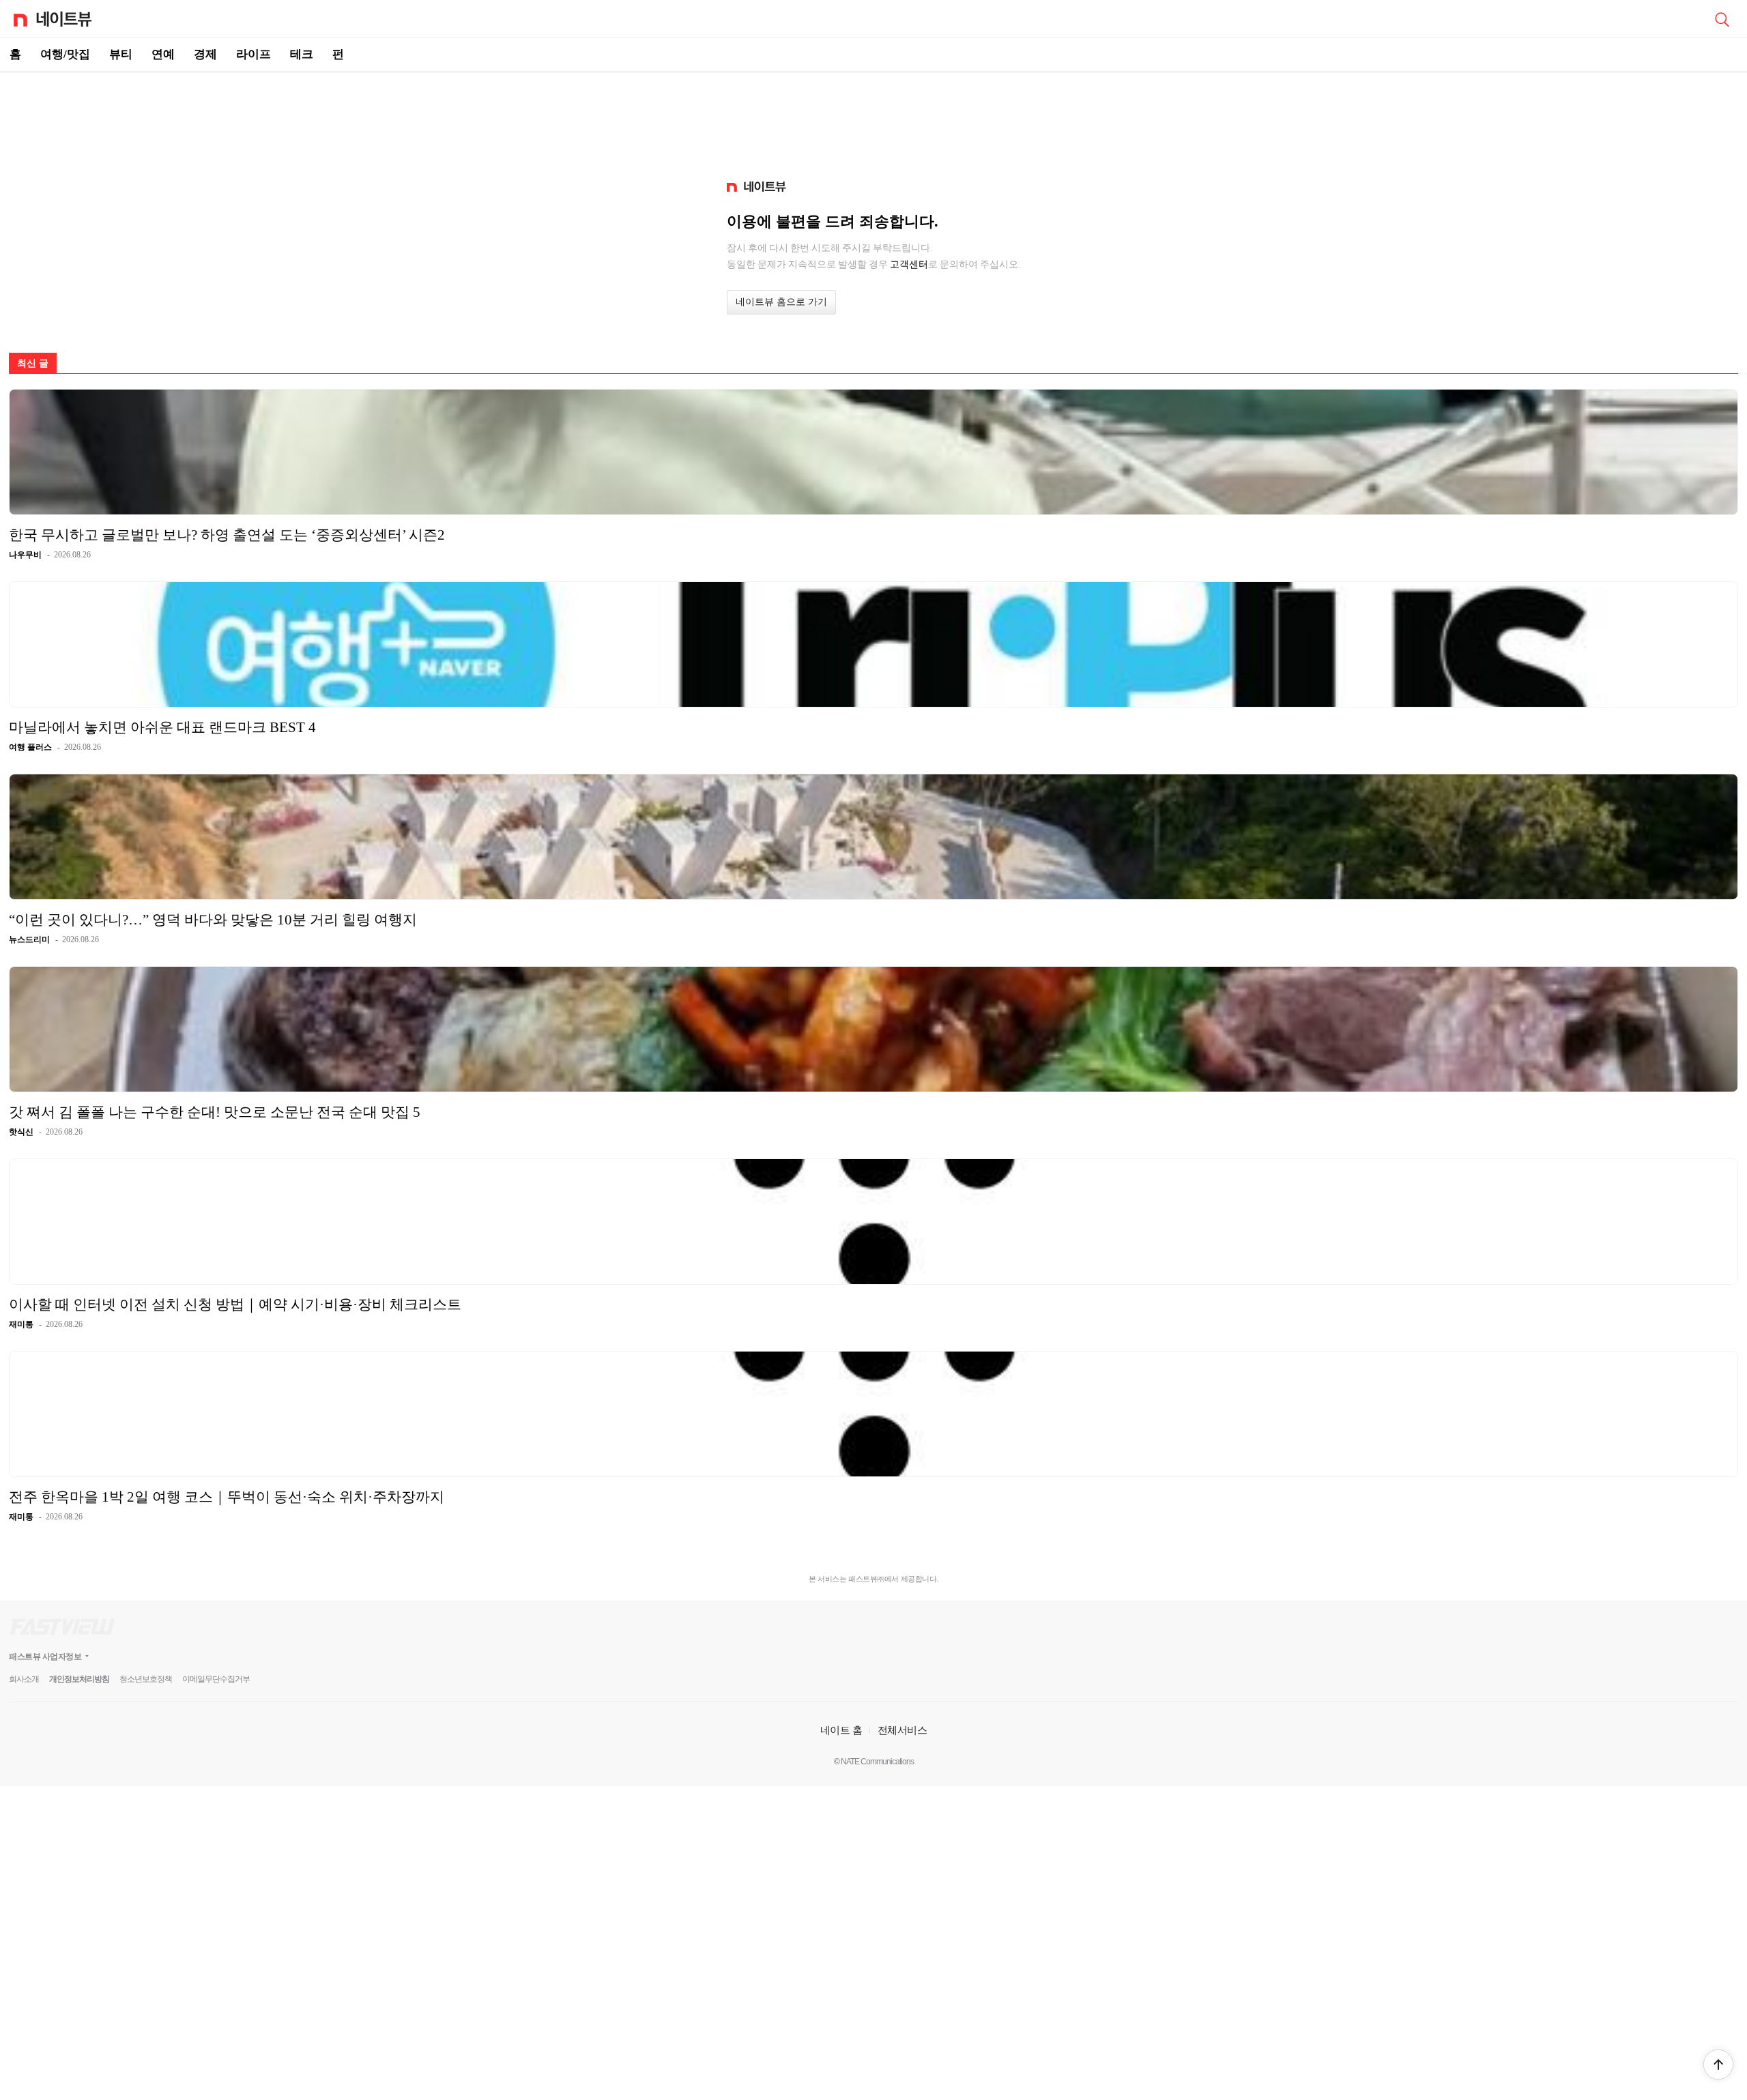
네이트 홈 (841, 1730)
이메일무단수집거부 (216, 1679)
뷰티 (121, 54)
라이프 (254, 54)
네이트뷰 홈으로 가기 (781, 302)
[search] (1722, 18)
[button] (1718, 2065)
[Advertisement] (873, 120)
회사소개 (24, 1679)
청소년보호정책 (146, 1679)
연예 (163, 54)
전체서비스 (903, 1730)
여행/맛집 (65, 54)
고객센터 (909, 264)
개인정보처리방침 (79, 1679)
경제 (205, 54)
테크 (302, 54)
